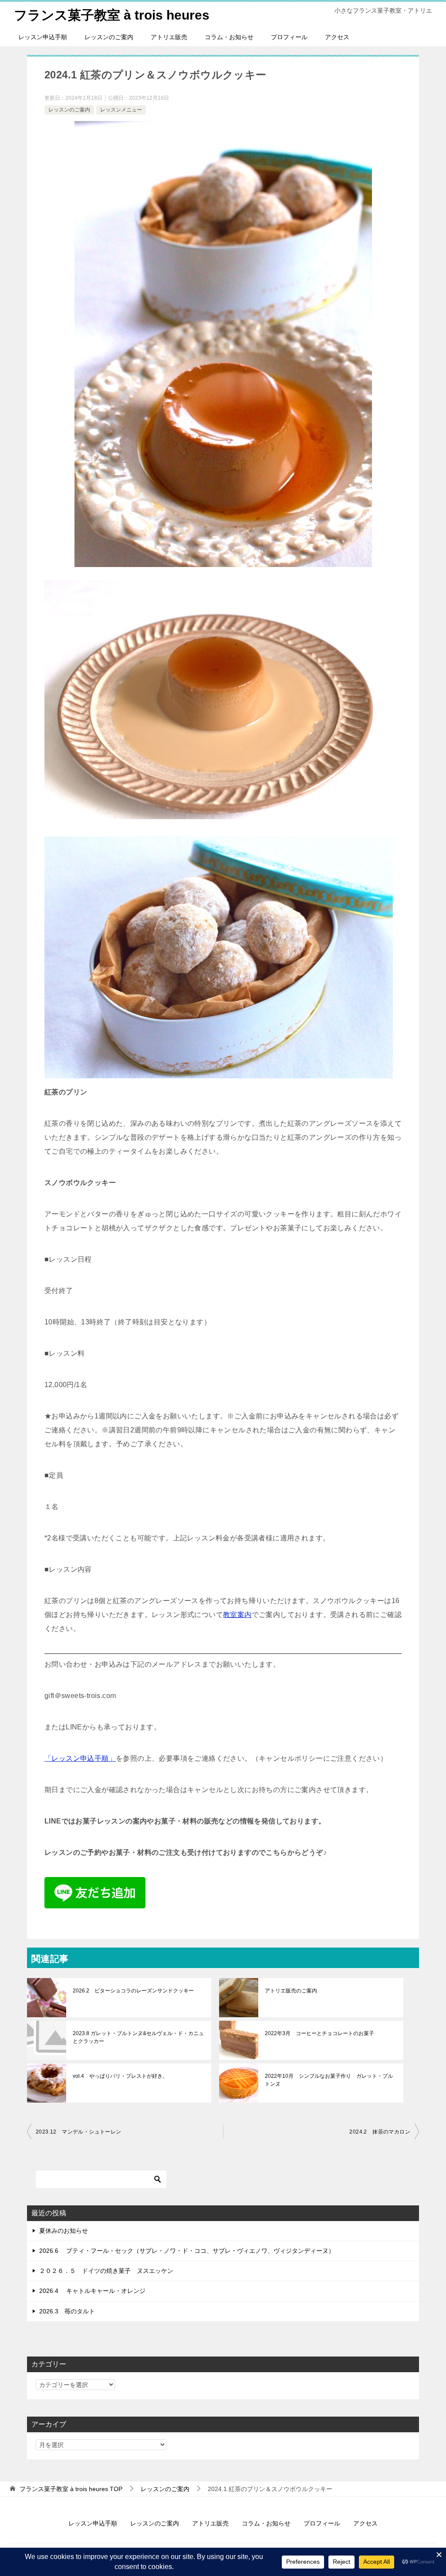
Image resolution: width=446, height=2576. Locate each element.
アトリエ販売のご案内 (291, 1991)
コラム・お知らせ (229, 37)
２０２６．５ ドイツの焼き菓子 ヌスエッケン (106, 2271)
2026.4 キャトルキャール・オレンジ (92, 2291)
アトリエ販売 (169, 37)
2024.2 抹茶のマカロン (380, 2132)
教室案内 (237, 1615)
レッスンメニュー (121, 110)
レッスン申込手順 (43, 37)
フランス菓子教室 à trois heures (112, 15)
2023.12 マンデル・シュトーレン (79, 2132)
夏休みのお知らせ (64, 2231)
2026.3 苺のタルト (67, 2311)
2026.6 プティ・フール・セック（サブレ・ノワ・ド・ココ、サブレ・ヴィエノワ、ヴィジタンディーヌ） (187, 2251)
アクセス (337, 37)
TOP (71, 2489)
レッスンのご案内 (109, 37)
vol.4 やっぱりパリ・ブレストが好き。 (120, 2076)
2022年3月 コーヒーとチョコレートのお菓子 (319, 2033)
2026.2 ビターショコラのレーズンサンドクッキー (133, 1991)
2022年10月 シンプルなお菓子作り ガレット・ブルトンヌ (329, 2080)
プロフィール (289, 37)
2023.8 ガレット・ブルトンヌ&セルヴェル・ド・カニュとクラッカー (138, 2037)
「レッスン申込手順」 (80, 1758)
